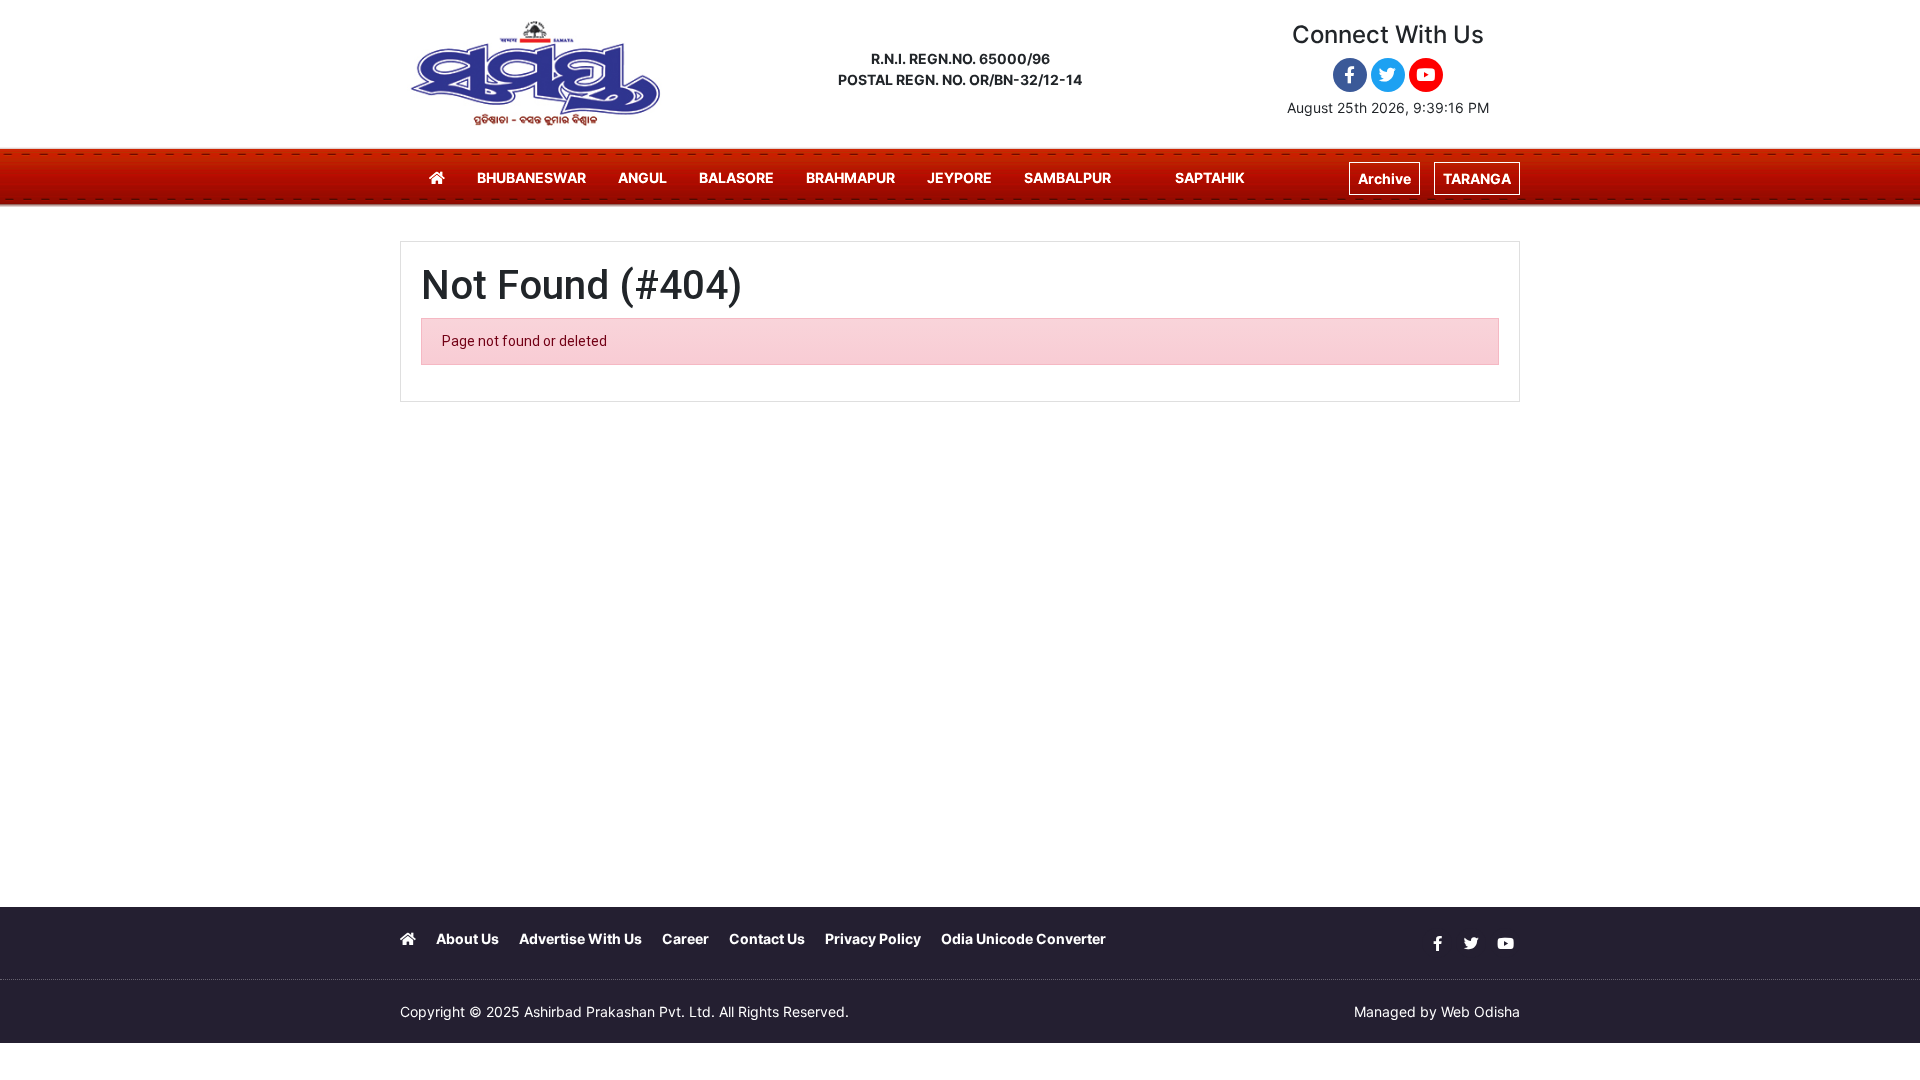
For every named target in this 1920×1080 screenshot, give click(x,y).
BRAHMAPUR (850, 177)
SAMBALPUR (1067, 177)
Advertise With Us (580, 938)
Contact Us (767, 938)
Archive (1384, 178)
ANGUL (642, 177)
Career (685, 938)
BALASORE (736, 177)
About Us (467, 938)
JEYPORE (959, 177)
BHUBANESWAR (531, 177)
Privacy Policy (873, 938)
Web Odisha (1480, 1011)
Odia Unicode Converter (1023, 938)
